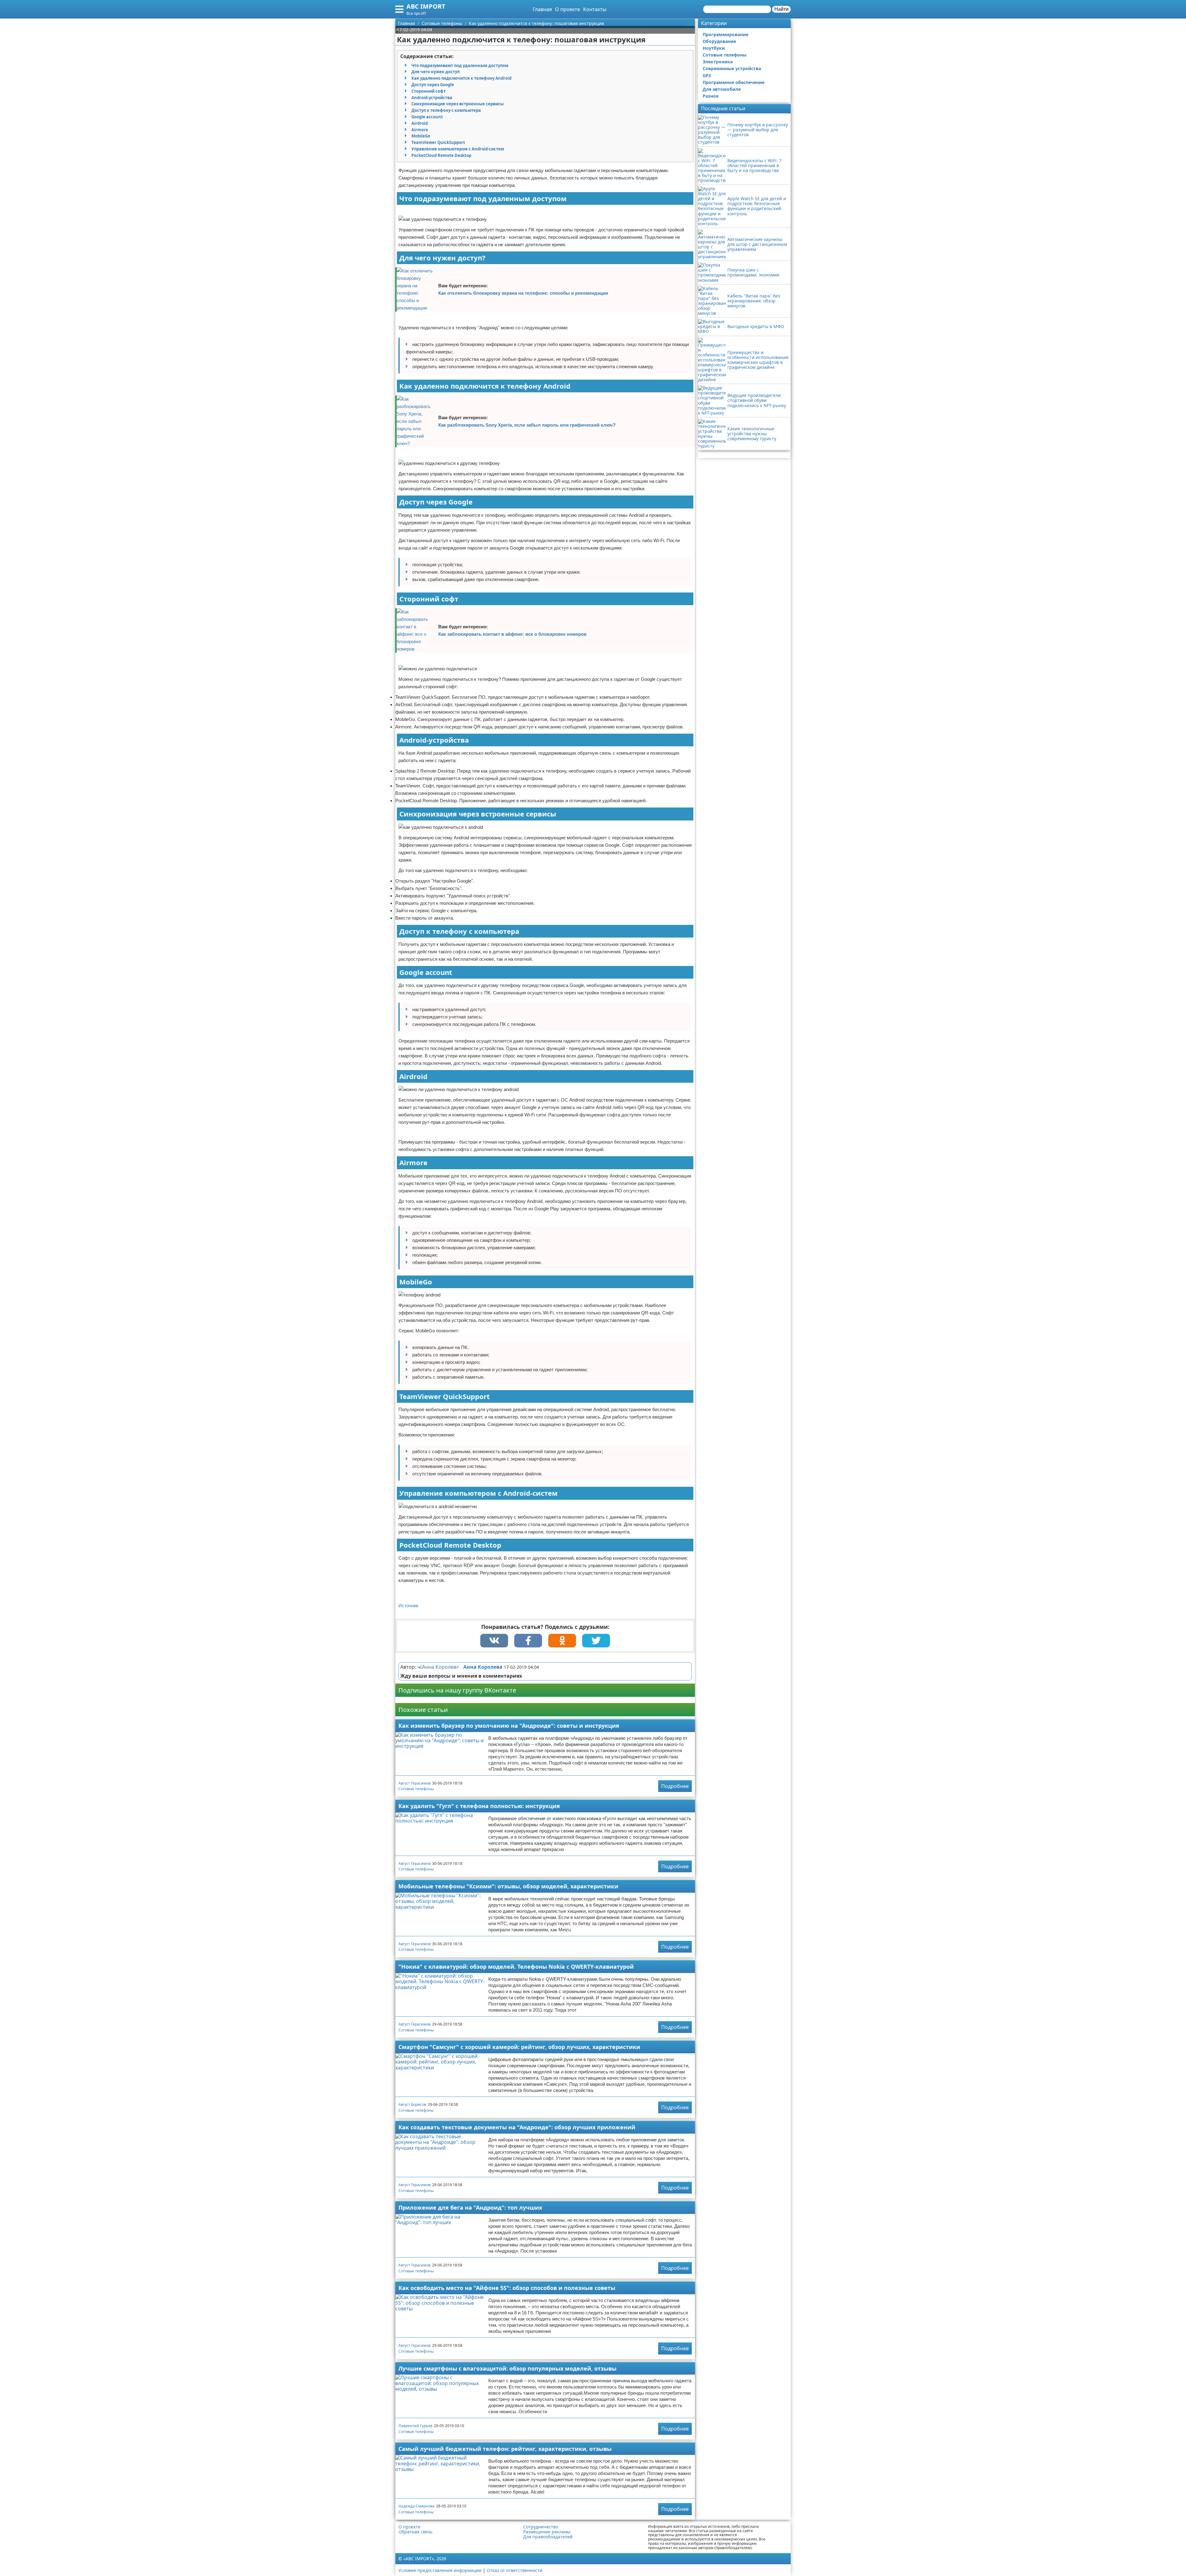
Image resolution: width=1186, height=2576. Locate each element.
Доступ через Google (433, 85)
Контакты (595, 9)
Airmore (420, 130)
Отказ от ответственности (515, 2570)
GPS (707, 76)
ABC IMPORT (426, 6)
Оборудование (719, 41)
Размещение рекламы (547, 2532)
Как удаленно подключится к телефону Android (461, 78)
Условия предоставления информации (440, 2570)
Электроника (718, 62)
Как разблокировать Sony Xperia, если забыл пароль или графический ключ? (527, 425)
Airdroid (420, 123)
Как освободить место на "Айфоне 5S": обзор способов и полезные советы (507, 2288)
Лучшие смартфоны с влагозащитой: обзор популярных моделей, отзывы (507, 2368)
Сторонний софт (429, 91)
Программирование (725, 34)
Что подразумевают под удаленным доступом (460, 65)
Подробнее (675, 1786)
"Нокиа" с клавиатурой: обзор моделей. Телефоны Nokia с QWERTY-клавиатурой (516, 1967)
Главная (542, 9)
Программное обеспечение (734, 82)
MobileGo (421, 136)
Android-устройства (432, 98)
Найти (781, 9)
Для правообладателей (548, 2537)
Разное (711, 96)
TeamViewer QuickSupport (438, 142)
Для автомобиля (722, 89)
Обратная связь (415, 2532)
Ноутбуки (714, 48)
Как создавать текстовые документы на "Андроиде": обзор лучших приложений (517, 2127)
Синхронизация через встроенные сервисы (458, 104)
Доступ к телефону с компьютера (446, 110)
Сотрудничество (541, 2527)
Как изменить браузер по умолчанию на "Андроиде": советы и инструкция (509, 1726)
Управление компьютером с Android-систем (458, 149)
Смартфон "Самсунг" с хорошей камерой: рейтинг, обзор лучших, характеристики (519, 2047)
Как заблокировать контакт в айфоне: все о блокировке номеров (512, 634)
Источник (408, 1606)
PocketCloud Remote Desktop (441, 155)
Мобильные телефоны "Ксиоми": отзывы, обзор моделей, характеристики (508, 1886)
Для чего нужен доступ (435, 72)
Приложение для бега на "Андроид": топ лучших (470, 2207)
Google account (427, 117)
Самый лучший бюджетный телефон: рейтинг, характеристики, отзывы (505, 2449)
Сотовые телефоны (416, 1789)
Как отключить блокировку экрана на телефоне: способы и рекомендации (523, 293)
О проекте (568, 9)
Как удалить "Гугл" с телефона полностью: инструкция (479, 1806)
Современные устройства (732, 68)
